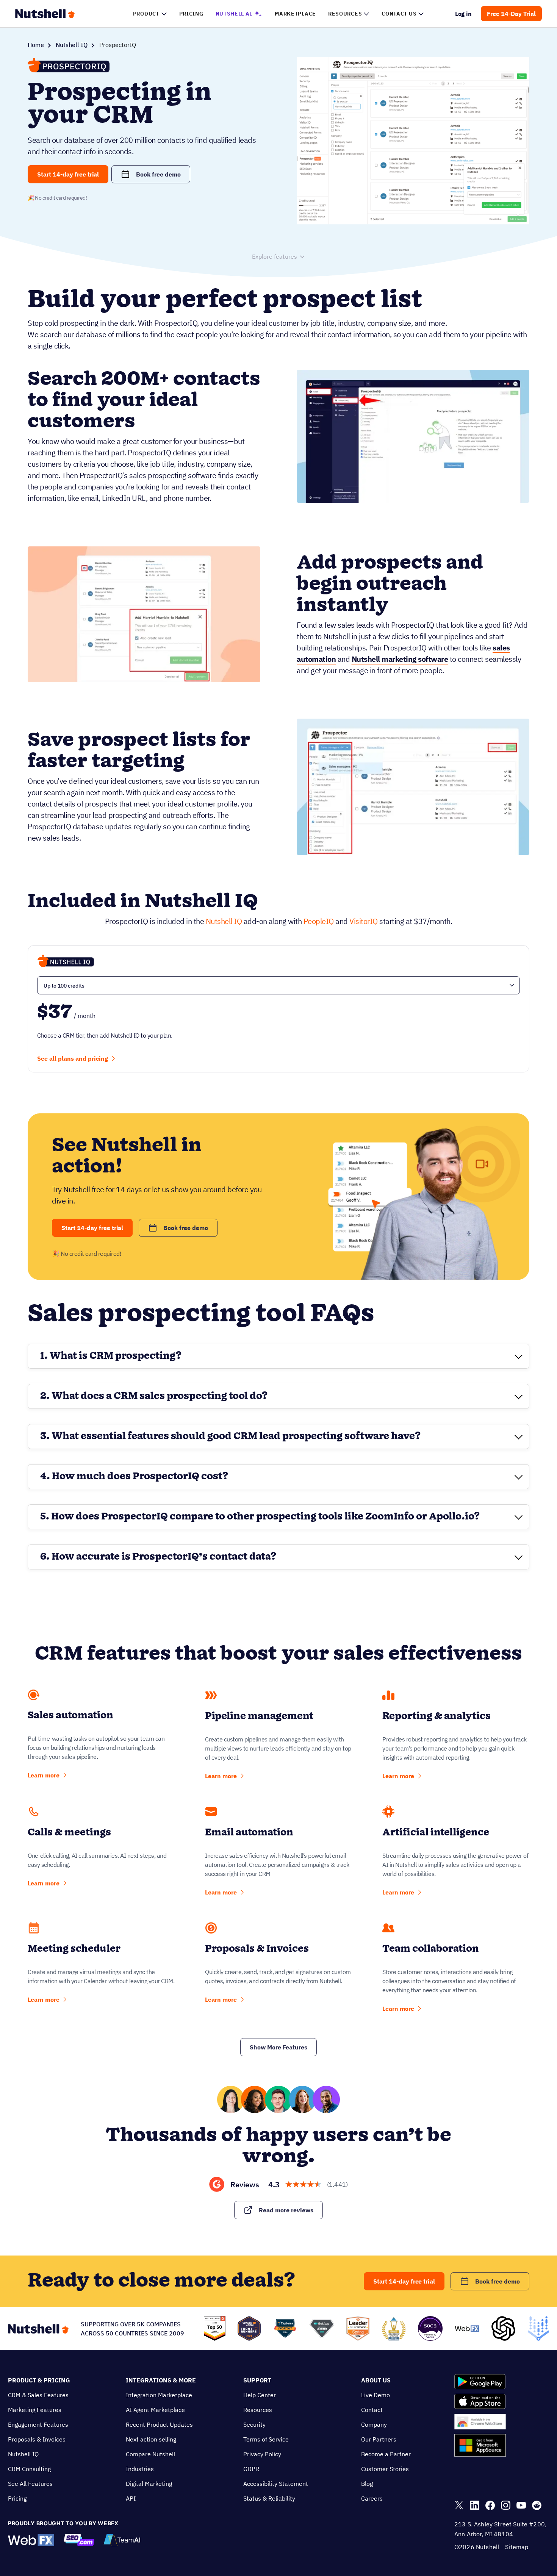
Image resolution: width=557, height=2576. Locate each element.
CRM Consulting (29, 2469)
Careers (372, 2498)
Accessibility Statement (276, 2484)
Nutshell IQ (72, 45)
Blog (367, 2484)
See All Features (30, 2484)
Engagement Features (38, 2424)
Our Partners (379, 2439)
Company (374, 2424)
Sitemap (517, 2547)
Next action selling (151, 2439)
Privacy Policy (262, 2454)
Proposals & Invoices (37, 2439)
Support (257, 2380)
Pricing (17, 2498)
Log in (464, 14)
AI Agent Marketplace (155, 2410)
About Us (376, 2380)
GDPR (251, 2469)
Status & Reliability (269, 2498)
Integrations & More (161, 2380)
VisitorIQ (364, 921)
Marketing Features (35, 2410)
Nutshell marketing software (400, 659)
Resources (258, 2410)
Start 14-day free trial (68, 174)
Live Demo (376, 2395)
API (131, 2498)
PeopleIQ (319, 921)
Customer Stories (385, 2469)
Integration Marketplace (159, 2395)
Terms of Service (266, 2439)
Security (254, 2424)
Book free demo (158, 174)
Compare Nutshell (150, 2454)
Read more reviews (286, 2210)
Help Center (260, 2395)
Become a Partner (386, 2454)
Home (36, 45)
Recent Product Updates (159, 2424)
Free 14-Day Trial (511, 14)
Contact (372, 2410)
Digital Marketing (149, 2484)
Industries (140, 2469)
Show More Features (278, 2047)
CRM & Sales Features (38, 2395)
